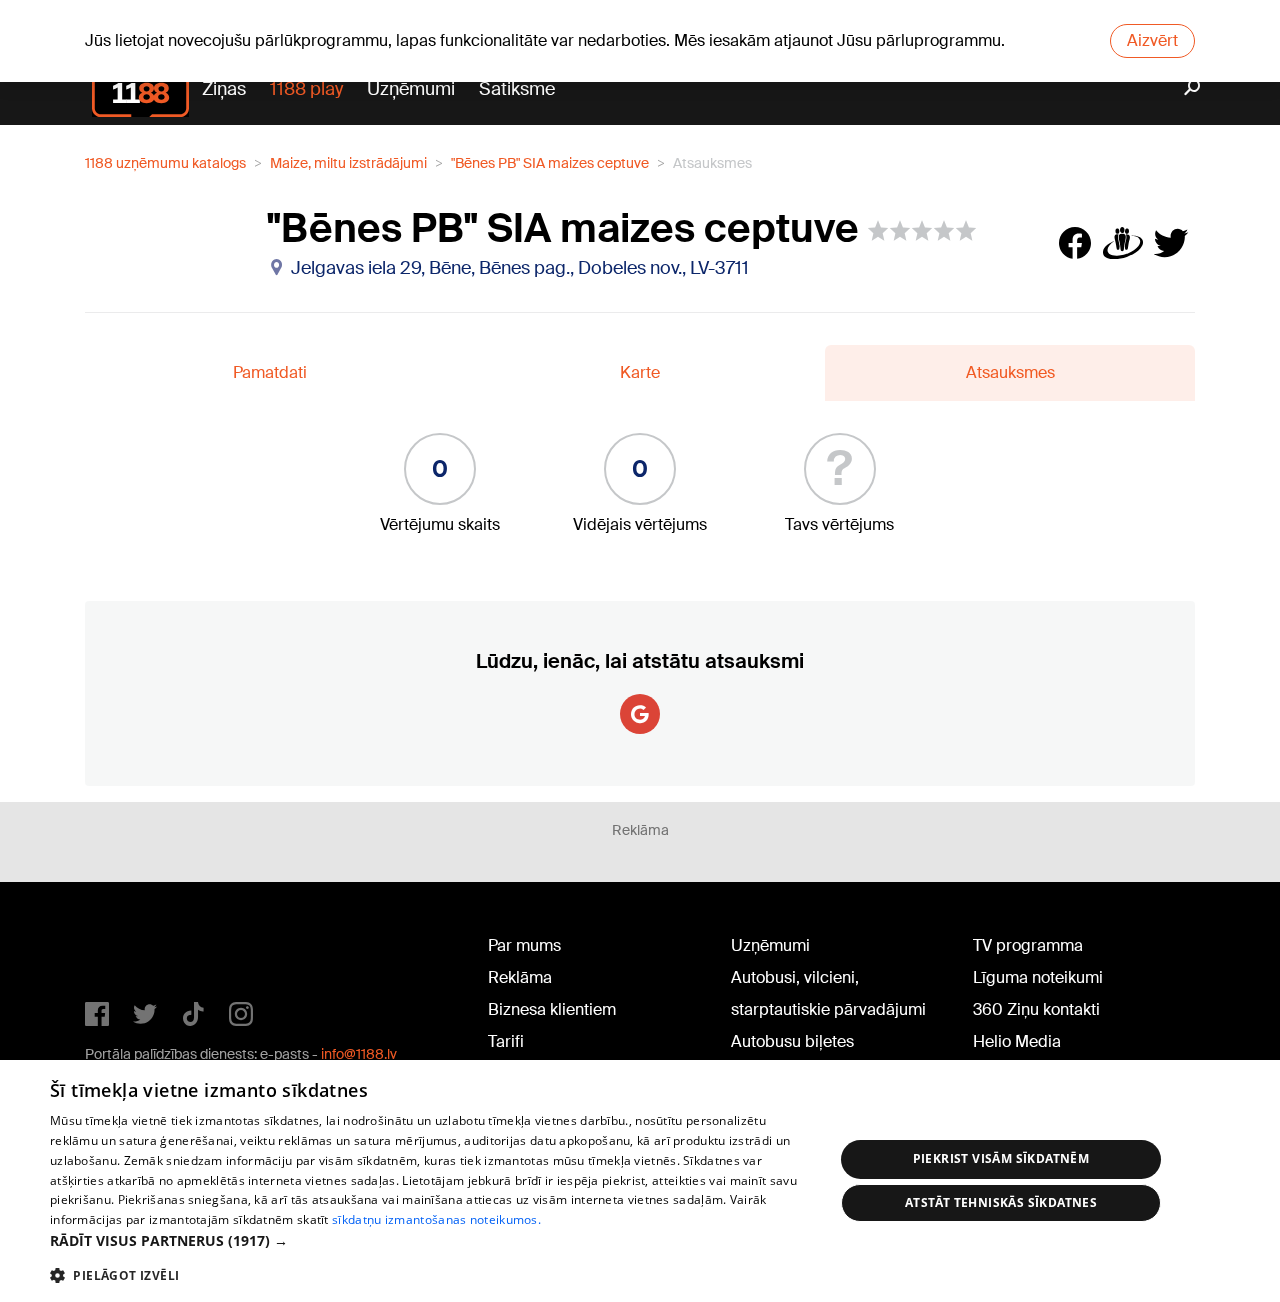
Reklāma (520, 977)
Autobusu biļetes (792, 1041)
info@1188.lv (359, 1054)
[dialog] (640, 1181)
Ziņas (224, 89)
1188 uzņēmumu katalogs (165, 163)
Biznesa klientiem (552, 1009)
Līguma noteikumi (1038, 977)
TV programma (1028, 945)
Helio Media (1017, 1041)
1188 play (306, 89)
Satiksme (517, 89)
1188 (126, 950)
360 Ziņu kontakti (1036, 1009)
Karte (640, 372)
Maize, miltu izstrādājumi (348, 163)
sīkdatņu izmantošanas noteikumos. (436, 1219)
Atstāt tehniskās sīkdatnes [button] (1001, 1202)
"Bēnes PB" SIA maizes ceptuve (550, 163)
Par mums (524, 945)
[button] (430, 1240)
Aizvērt (1152, 40)
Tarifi (506, 1041)
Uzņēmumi (411, 89)
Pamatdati (270, 372)
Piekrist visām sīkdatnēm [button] (1001, 1158)
